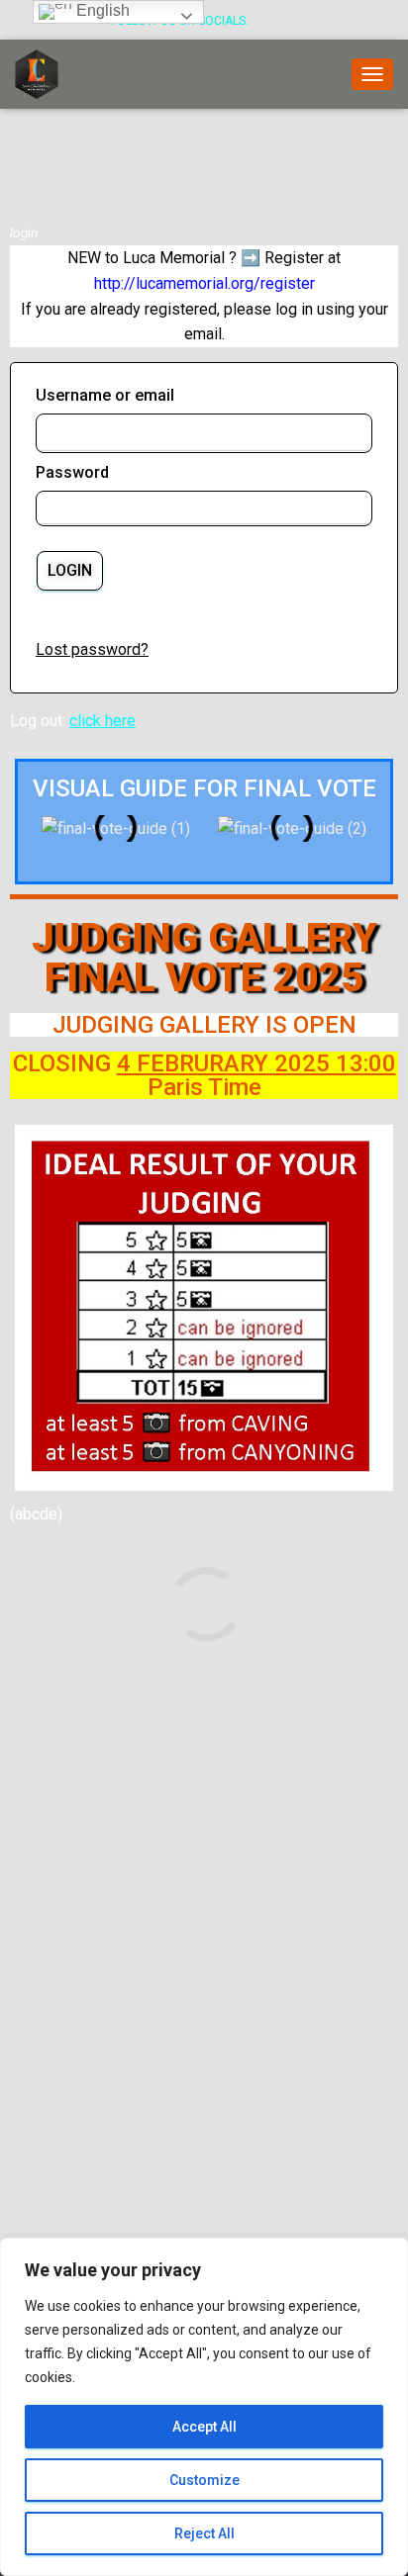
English (101, 10)
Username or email (105, 395)
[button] (47, 828)
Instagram (292, 22)
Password (72, 472)
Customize (204, 2480)
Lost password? (92, 649)
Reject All (204, 2533)
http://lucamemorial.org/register (204, 283)
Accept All (204, 2427)
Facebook (267, 22)
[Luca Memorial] (44, 74)
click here (102, 721)
